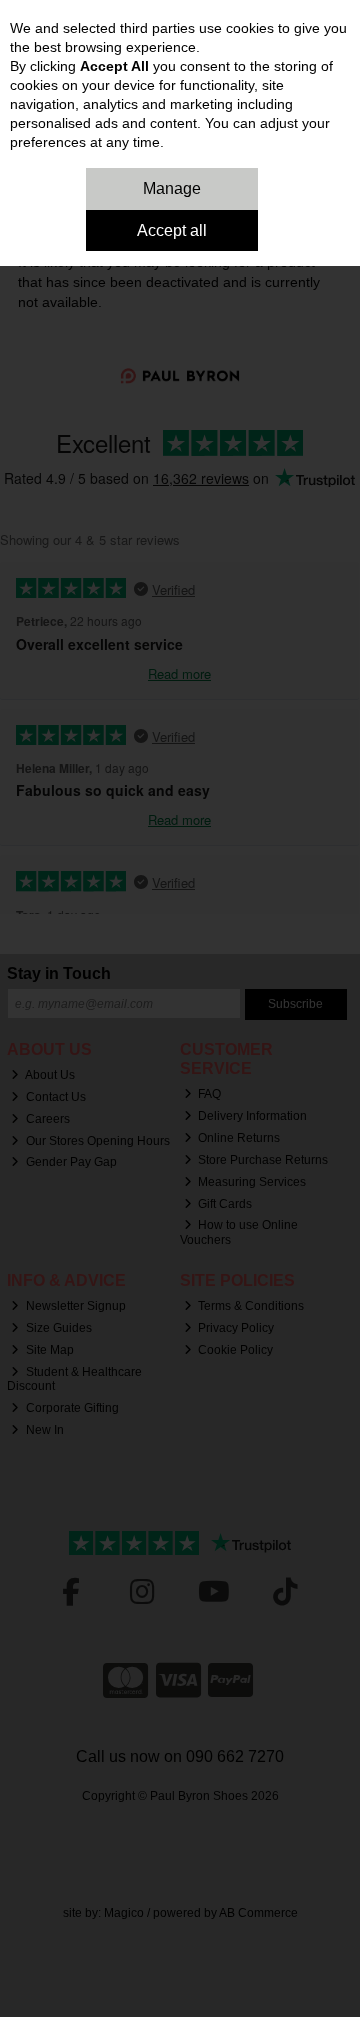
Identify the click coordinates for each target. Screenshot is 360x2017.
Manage (172, 188)
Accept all (172, 230)
